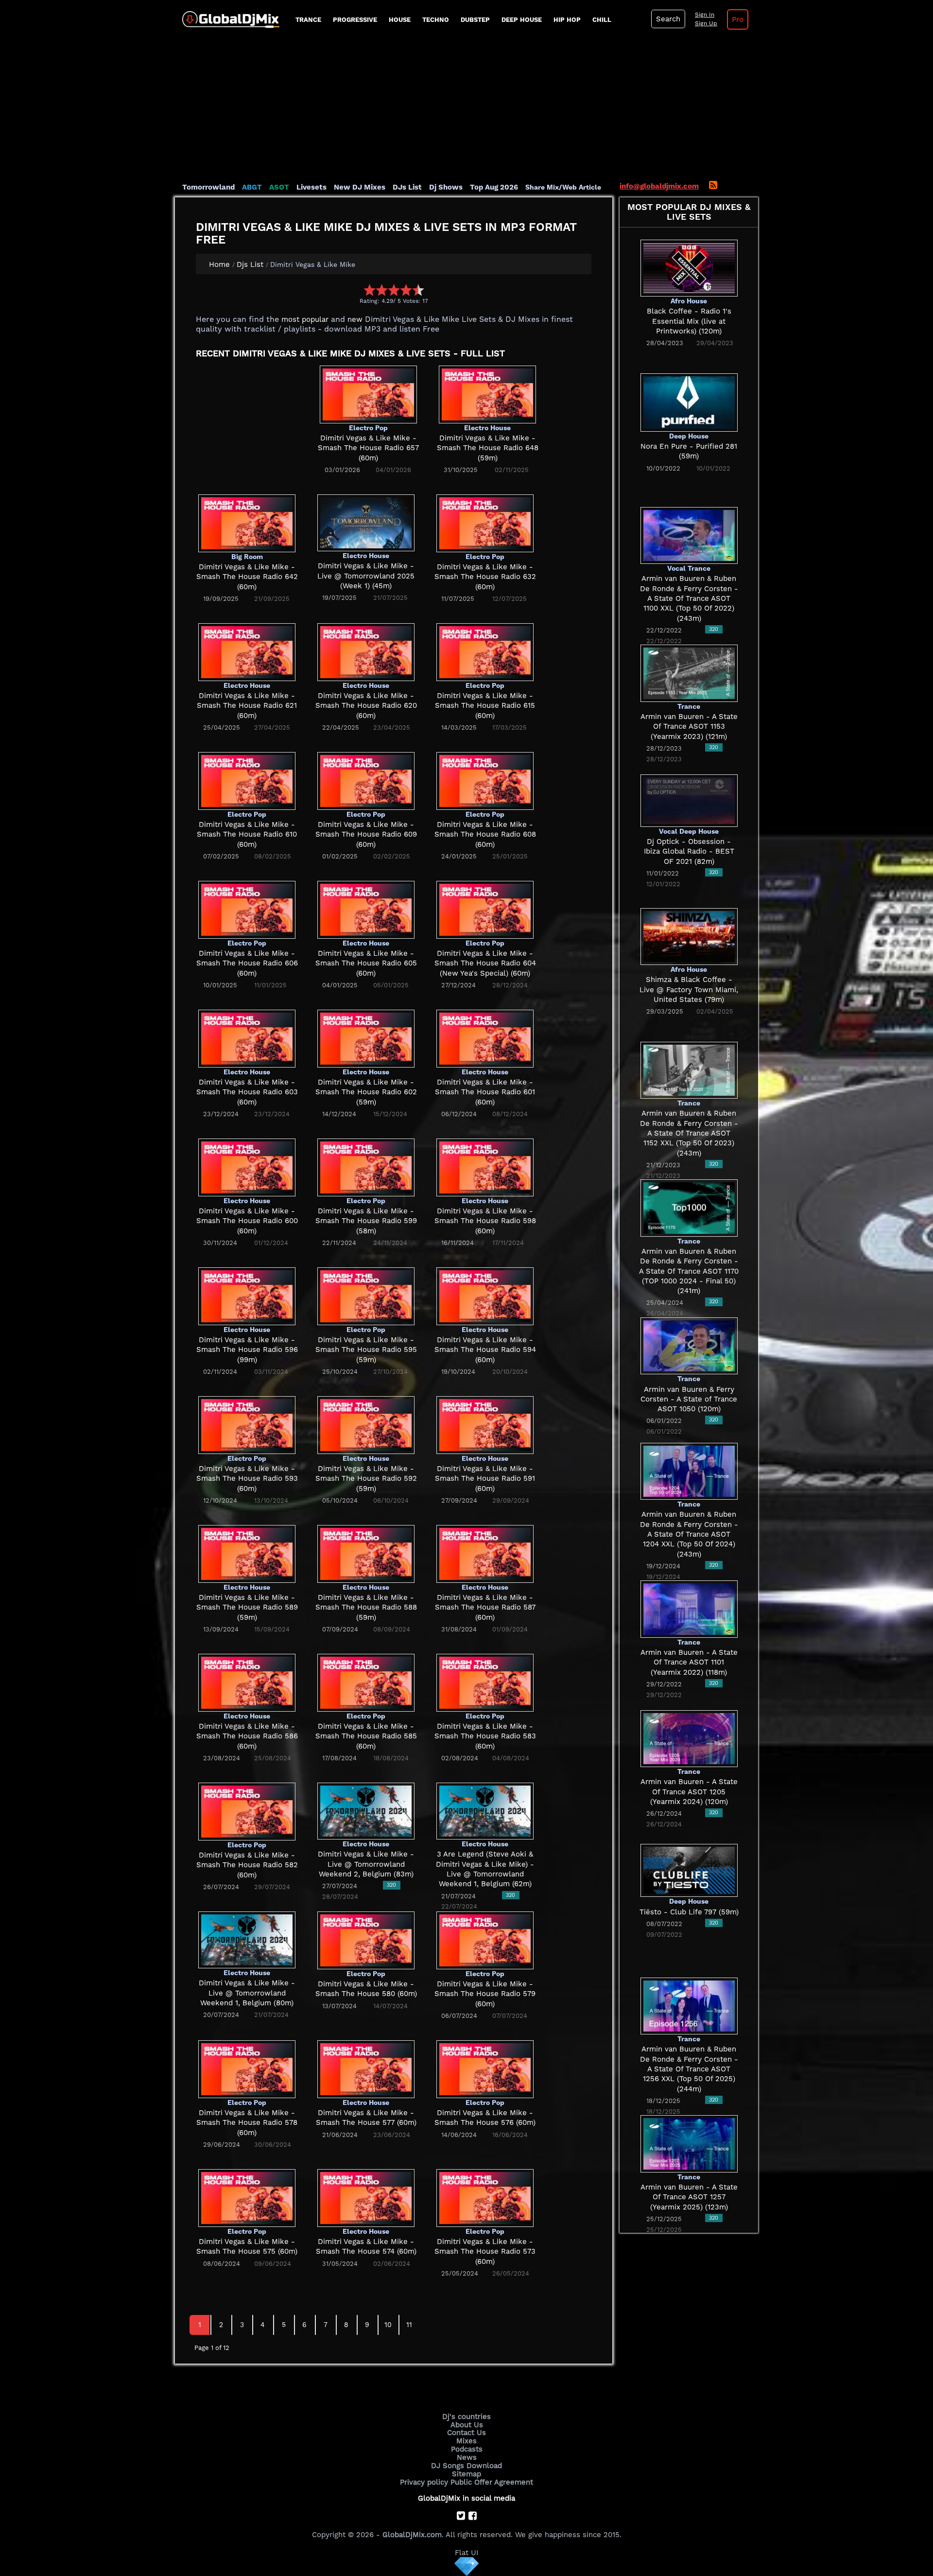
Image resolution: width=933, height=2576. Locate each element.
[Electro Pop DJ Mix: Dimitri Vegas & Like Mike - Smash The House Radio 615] (485, 651)
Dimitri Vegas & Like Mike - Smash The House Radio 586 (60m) (247, 1736)
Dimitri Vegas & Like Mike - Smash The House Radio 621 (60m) (247, 706)
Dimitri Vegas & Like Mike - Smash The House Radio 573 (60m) (485, 2252)
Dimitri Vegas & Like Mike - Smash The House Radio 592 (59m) (366, 1479)
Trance (308, 20)
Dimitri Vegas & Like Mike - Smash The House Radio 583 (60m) (485, 1736)
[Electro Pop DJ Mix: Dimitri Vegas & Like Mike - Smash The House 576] (485, 2068)
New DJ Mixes (360, 187)
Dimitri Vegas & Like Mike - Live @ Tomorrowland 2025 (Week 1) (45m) (366, 576)
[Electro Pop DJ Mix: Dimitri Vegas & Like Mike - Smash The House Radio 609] (366, 780)
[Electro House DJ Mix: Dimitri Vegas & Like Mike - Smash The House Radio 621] (247, 651)
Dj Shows (446, 187)
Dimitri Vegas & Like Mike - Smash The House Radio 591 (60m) (485, 1479)
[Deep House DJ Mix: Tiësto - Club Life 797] (689, 1870)
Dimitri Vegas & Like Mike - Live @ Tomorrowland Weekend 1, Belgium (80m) (247, 1993)
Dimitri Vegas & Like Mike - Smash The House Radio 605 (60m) (366, 963)
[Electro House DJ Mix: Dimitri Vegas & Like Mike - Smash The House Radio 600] (247, 1167)
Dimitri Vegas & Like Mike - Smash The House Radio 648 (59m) (488, 448)
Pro (738, 19)
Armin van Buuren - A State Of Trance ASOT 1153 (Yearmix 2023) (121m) (689, 727)
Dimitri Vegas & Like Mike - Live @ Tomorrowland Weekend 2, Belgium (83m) (366, 1864)
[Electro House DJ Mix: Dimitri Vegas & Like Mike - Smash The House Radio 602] (366, 1038)
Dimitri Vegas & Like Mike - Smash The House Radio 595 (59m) (366, 1350)
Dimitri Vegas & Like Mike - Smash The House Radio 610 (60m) (247, 834)
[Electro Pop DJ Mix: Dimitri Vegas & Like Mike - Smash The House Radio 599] (366, 1167)
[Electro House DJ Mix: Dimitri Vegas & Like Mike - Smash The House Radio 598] (485, 1167)
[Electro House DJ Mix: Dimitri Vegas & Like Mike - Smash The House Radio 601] (485, 1038)
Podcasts (467, 2449)
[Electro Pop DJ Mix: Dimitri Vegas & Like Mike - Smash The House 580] (366, 1940)
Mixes (466, 2441)
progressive (355, 20)
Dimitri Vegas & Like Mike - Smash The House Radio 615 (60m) (485, 706)
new (355, 319)
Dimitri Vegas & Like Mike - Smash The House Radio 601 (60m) (485, 1092)
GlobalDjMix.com (412, 2535)
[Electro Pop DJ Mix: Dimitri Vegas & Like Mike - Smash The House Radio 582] (247, 1811)
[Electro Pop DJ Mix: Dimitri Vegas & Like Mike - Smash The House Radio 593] (247, 1424)
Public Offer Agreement (492, 2482)
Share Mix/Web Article (563, 187)
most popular (305, 319)
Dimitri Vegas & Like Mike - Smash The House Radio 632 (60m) (485, 577)
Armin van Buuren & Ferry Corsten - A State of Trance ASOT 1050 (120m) (689, 1399)
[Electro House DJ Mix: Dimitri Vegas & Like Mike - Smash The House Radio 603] (247, 1038)
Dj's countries (466, 2417)
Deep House (522, 20)
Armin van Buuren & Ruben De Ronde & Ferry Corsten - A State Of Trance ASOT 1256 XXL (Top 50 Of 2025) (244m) (689, 2069)
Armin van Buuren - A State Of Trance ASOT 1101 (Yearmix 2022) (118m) (689, 1662)
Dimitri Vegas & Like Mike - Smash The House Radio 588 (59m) (366, 1607)
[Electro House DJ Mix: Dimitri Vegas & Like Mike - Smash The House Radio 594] (485, 1296)
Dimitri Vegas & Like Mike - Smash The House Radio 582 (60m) (247, 1865)
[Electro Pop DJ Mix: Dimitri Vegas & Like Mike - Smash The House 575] (247, 2197)
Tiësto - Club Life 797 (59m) (689, 1912)
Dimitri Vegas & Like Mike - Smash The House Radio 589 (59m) (247, 1607)
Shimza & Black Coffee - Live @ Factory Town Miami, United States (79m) (689, 990)
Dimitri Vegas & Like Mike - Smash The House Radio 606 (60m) (247, 963)
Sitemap (466, 2474)
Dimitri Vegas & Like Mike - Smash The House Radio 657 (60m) (368, 448)
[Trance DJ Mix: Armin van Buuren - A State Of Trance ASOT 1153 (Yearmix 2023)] (689, 673)
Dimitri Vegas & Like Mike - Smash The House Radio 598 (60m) (485, 1221)
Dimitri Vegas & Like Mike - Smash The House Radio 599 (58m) (366, 1221)
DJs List (407, 187)
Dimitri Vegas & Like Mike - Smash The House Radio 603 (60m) (247, 1092)
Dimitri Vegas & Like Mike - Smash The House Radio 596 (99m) (247, 1350)
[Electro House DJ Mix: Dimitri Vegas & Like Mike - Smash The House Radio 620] (366, 651)
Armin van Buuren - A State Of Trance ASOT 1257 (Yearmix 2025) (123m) (689, 2197)
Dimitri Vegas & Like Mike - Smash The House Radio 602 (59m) (366, 1092)
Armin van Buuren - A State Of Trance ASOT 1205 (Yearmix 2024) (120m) (689, 1792)
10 (388, 2325)
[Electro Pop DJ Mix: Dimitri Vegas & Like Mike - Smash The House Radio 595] (366, 1296)
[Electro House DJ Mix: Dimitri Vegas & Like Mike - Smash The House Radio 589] (247, 1553)
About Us (467, 2425)
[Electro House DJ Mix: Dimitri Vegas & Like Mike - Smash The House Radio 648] (487, 394)
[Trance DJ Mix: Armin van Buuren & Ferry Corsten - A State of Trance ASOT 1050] (689, 1345)
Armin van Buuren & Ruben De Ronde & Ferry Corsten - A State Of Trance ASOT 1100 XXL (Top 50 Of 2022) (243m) (689, 598)
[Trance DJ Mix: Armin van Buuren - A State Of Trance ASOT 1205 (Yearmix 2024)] (689, 1738)
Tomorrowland (208, 187)
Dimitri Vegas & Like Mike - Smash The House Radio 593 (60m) (247, 1479)
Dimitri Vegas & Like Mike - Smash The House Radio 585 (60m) (366, 1736)
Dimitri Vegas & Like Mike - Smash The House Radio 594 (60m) (485, 1350)
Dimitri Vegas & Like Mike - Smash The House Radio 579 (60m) (485, 1994)
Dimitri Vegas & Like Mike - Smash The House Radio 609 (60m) (366, 834)
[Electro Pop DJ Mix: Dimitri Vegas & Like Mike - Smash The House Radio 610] (247, 780)
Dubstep (475, 20)
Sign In (705, 15)
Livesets (311, 187)
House (400, 20)
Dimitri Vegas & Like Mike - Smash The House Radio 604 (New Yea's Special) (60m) (485, 963)
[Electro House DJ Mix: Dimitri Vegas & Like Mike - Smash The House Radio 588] (366, 1553)
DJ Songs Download (466, 2466)
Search (668, 19)
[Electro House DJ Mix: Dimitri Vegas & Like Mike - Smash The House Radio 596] (247, 1296)
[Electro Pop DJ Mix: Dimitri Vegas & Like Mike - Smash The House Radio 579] (485, 1940)
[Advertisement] (466, 109)
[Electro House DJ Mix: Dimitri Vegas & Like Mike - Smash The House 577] (366, 2068)
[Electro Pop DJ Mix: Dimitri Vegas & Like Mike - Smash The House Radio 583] (485, 1682)
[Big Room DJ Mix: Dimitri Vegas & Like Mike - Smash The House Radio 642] (247, 523)
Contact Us (466, 2433)
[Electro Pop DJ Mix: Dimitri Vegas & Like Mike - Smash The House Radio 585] (366, 1682)
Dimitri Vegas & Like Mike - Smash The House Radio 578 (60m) (247, 2123)
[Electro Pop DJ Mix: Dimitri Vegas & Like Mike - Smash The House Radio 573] (485, 2197)
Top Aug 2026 (494, 187)
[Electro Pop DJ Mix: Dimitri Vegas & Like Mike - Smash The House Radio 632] (485, 523)
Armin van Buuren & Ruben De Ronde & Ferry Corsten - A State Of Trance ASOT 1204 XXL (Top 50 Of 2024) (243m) (689, 1534)
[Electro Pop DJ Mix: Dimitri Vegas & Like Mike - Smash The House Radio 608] (485, 780)
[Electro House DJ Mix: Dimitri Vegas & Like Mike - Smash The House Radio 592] (366, 1424)
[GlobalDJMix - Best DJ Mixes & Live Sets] (227, 16)
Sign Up (706, 23)
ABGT (252, 187)
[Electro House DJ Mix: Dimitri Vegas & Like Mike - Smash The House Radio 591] (485, 1424)
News (467, 2457)
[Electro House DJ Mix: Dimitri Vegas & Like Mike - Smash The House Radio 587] (485, 1553)
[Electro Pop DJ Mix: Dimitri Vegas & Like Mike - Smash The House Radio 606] (247, 909)
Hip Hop (567, 20)
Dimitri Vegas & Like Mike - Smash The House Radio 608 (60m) (485, 834)
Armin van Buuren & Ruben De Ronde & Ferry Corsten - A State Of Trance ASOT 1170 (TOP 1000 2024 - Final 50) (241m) (689, 1271)
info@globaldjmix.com (659, 186)
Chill (602, 20)
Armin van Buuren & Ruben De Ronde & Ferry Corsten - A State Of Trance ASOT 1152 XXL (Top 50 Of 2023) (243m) (689, 1133)
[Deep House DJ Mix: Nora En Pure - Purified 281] (689, 402)
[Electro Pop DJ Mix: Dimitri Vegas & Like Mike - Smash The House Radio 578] (247, 2068)
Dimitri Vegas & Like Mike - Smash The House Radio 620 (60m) (366, 706)
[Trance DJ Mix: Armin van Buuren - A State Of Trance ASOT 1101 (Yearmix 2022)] (689, 1609)
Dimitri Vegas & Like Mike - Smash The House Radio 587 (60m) (485, 1607)
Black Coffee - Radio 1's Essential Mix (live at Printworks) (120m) (689, 321)
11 (409, 2325)
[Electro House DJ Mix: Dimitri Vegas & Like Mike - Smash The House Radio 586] (247, 1682)
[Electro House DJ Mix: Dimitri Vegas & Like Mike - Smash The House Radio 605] (366, 909)
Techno (436, 20)
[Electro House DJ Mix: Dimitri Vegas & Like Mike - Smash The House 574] (366, 2197)
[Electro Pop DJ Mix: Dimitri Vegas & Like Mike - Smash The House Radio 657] (368, 394)
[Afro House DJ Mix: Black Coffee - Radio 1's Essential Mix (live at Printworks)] (689, 267)
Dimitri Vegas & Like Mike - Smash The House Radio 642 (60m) (247, 577)
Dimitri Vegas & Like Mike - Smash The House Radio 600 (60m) (247, 1221)
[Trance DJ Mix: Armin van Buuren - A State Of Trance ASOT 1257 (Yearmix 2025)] (689, 2143)
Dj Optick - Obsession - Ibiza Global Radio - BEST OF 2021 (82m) (689, 851)
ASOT (279, 187)
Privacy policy (424, 2482)
